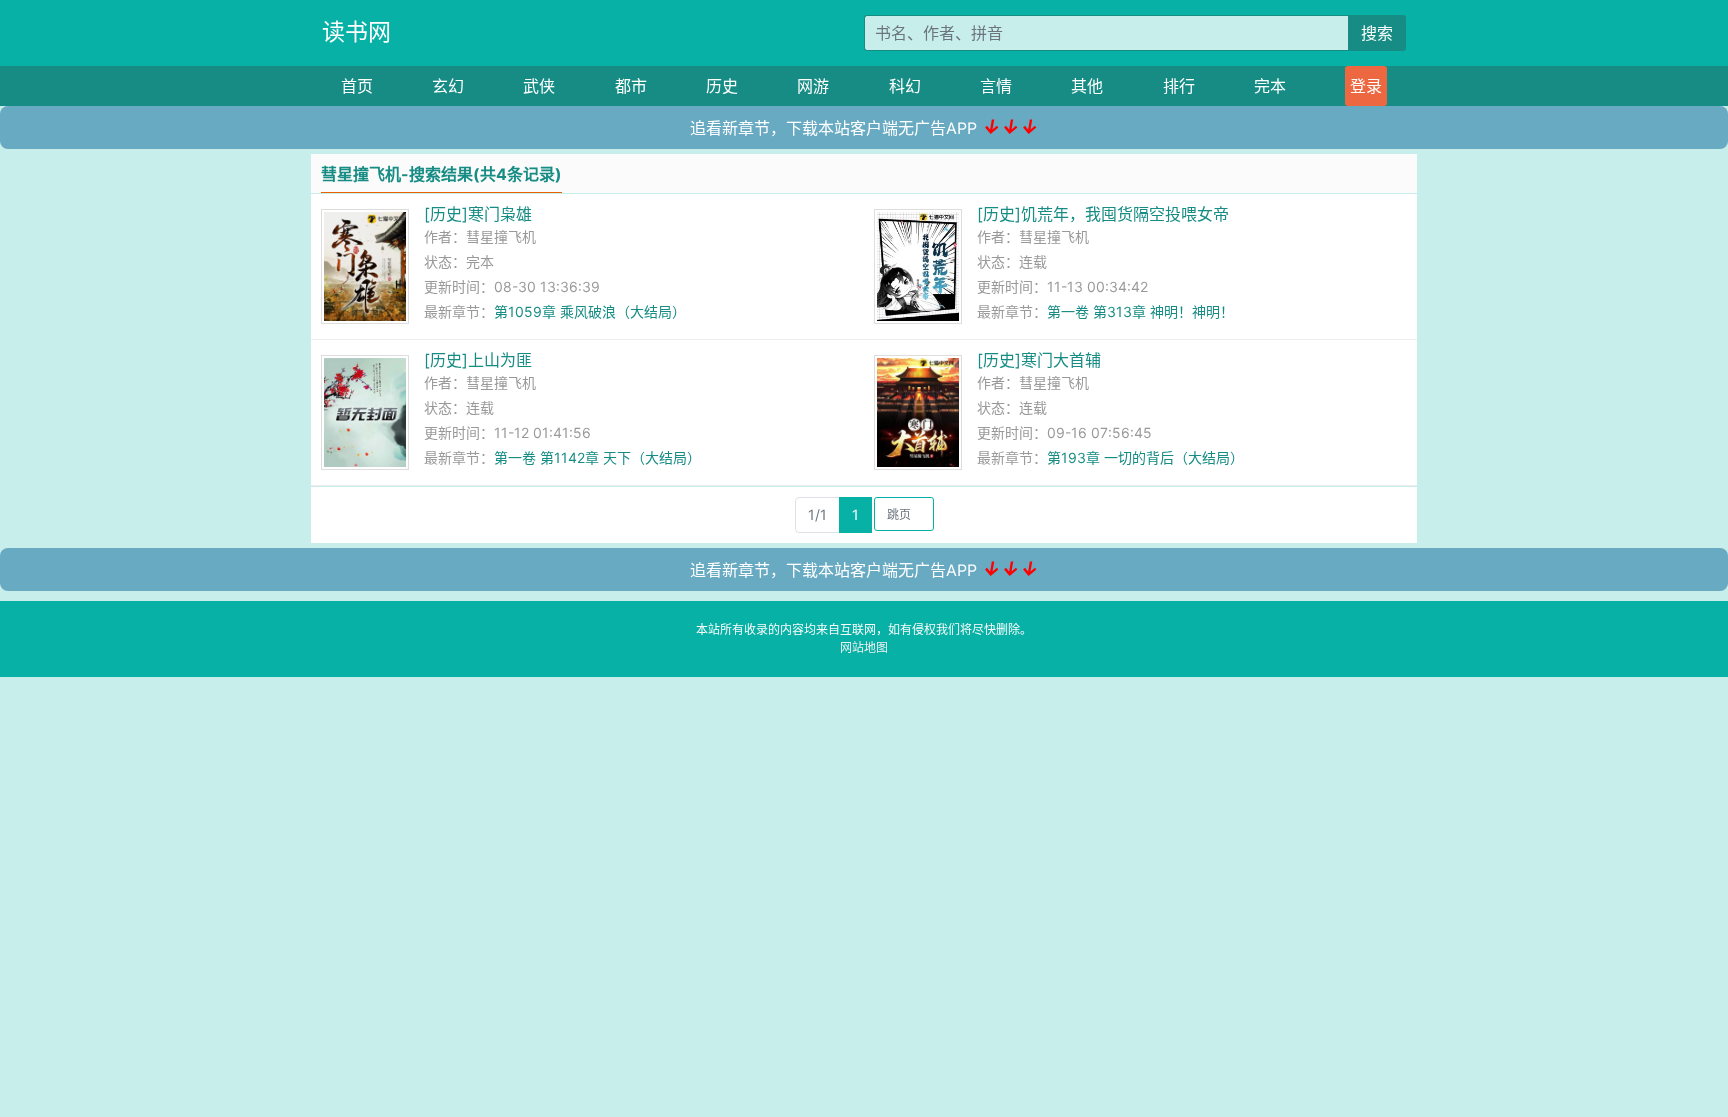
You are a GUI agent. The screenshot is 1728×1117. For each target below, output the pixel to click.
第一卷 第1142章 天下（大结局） (597, 457)
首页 (357, 86)
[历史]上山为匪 (478, 360)
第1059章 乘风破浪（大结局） (590, 311)
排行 (1179, 86)
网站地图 (864, 647)
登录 (1366, 86)
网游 (813, 86)
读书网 (356, 32)
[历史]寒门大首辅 (1039, 360)
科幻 (905, 86)
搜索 (1377, 33)
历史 (722, 86)
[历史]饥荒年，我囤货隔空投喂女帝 (1103, 214)
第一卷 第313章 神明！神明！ (1140, 311)
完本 (1270, 86)
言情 (996, 86)
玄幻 (448, 86)
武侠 (539, 86)
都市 (631, 86)
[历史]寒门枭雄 (478, 214)
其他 (1087, 86)
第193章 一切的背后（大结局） (1145, 457)
